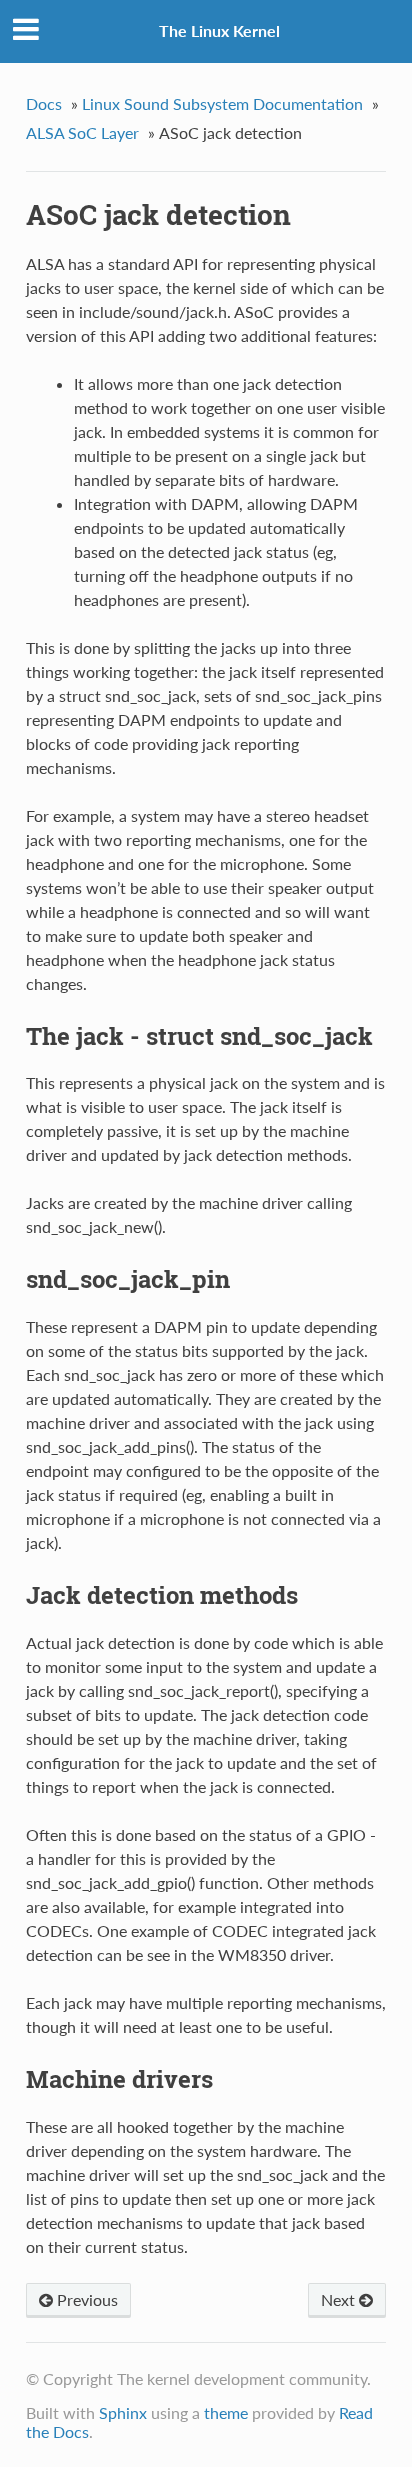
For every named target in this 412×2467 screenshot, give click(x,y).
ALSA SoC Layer (82, 132)
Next (340, 2299)
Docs (44, 103)
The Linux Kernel (219, 30)
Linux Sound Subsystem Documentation (222, 103)
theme (226, 2412)
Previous (85, 2299)
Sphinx (123, 2412)
